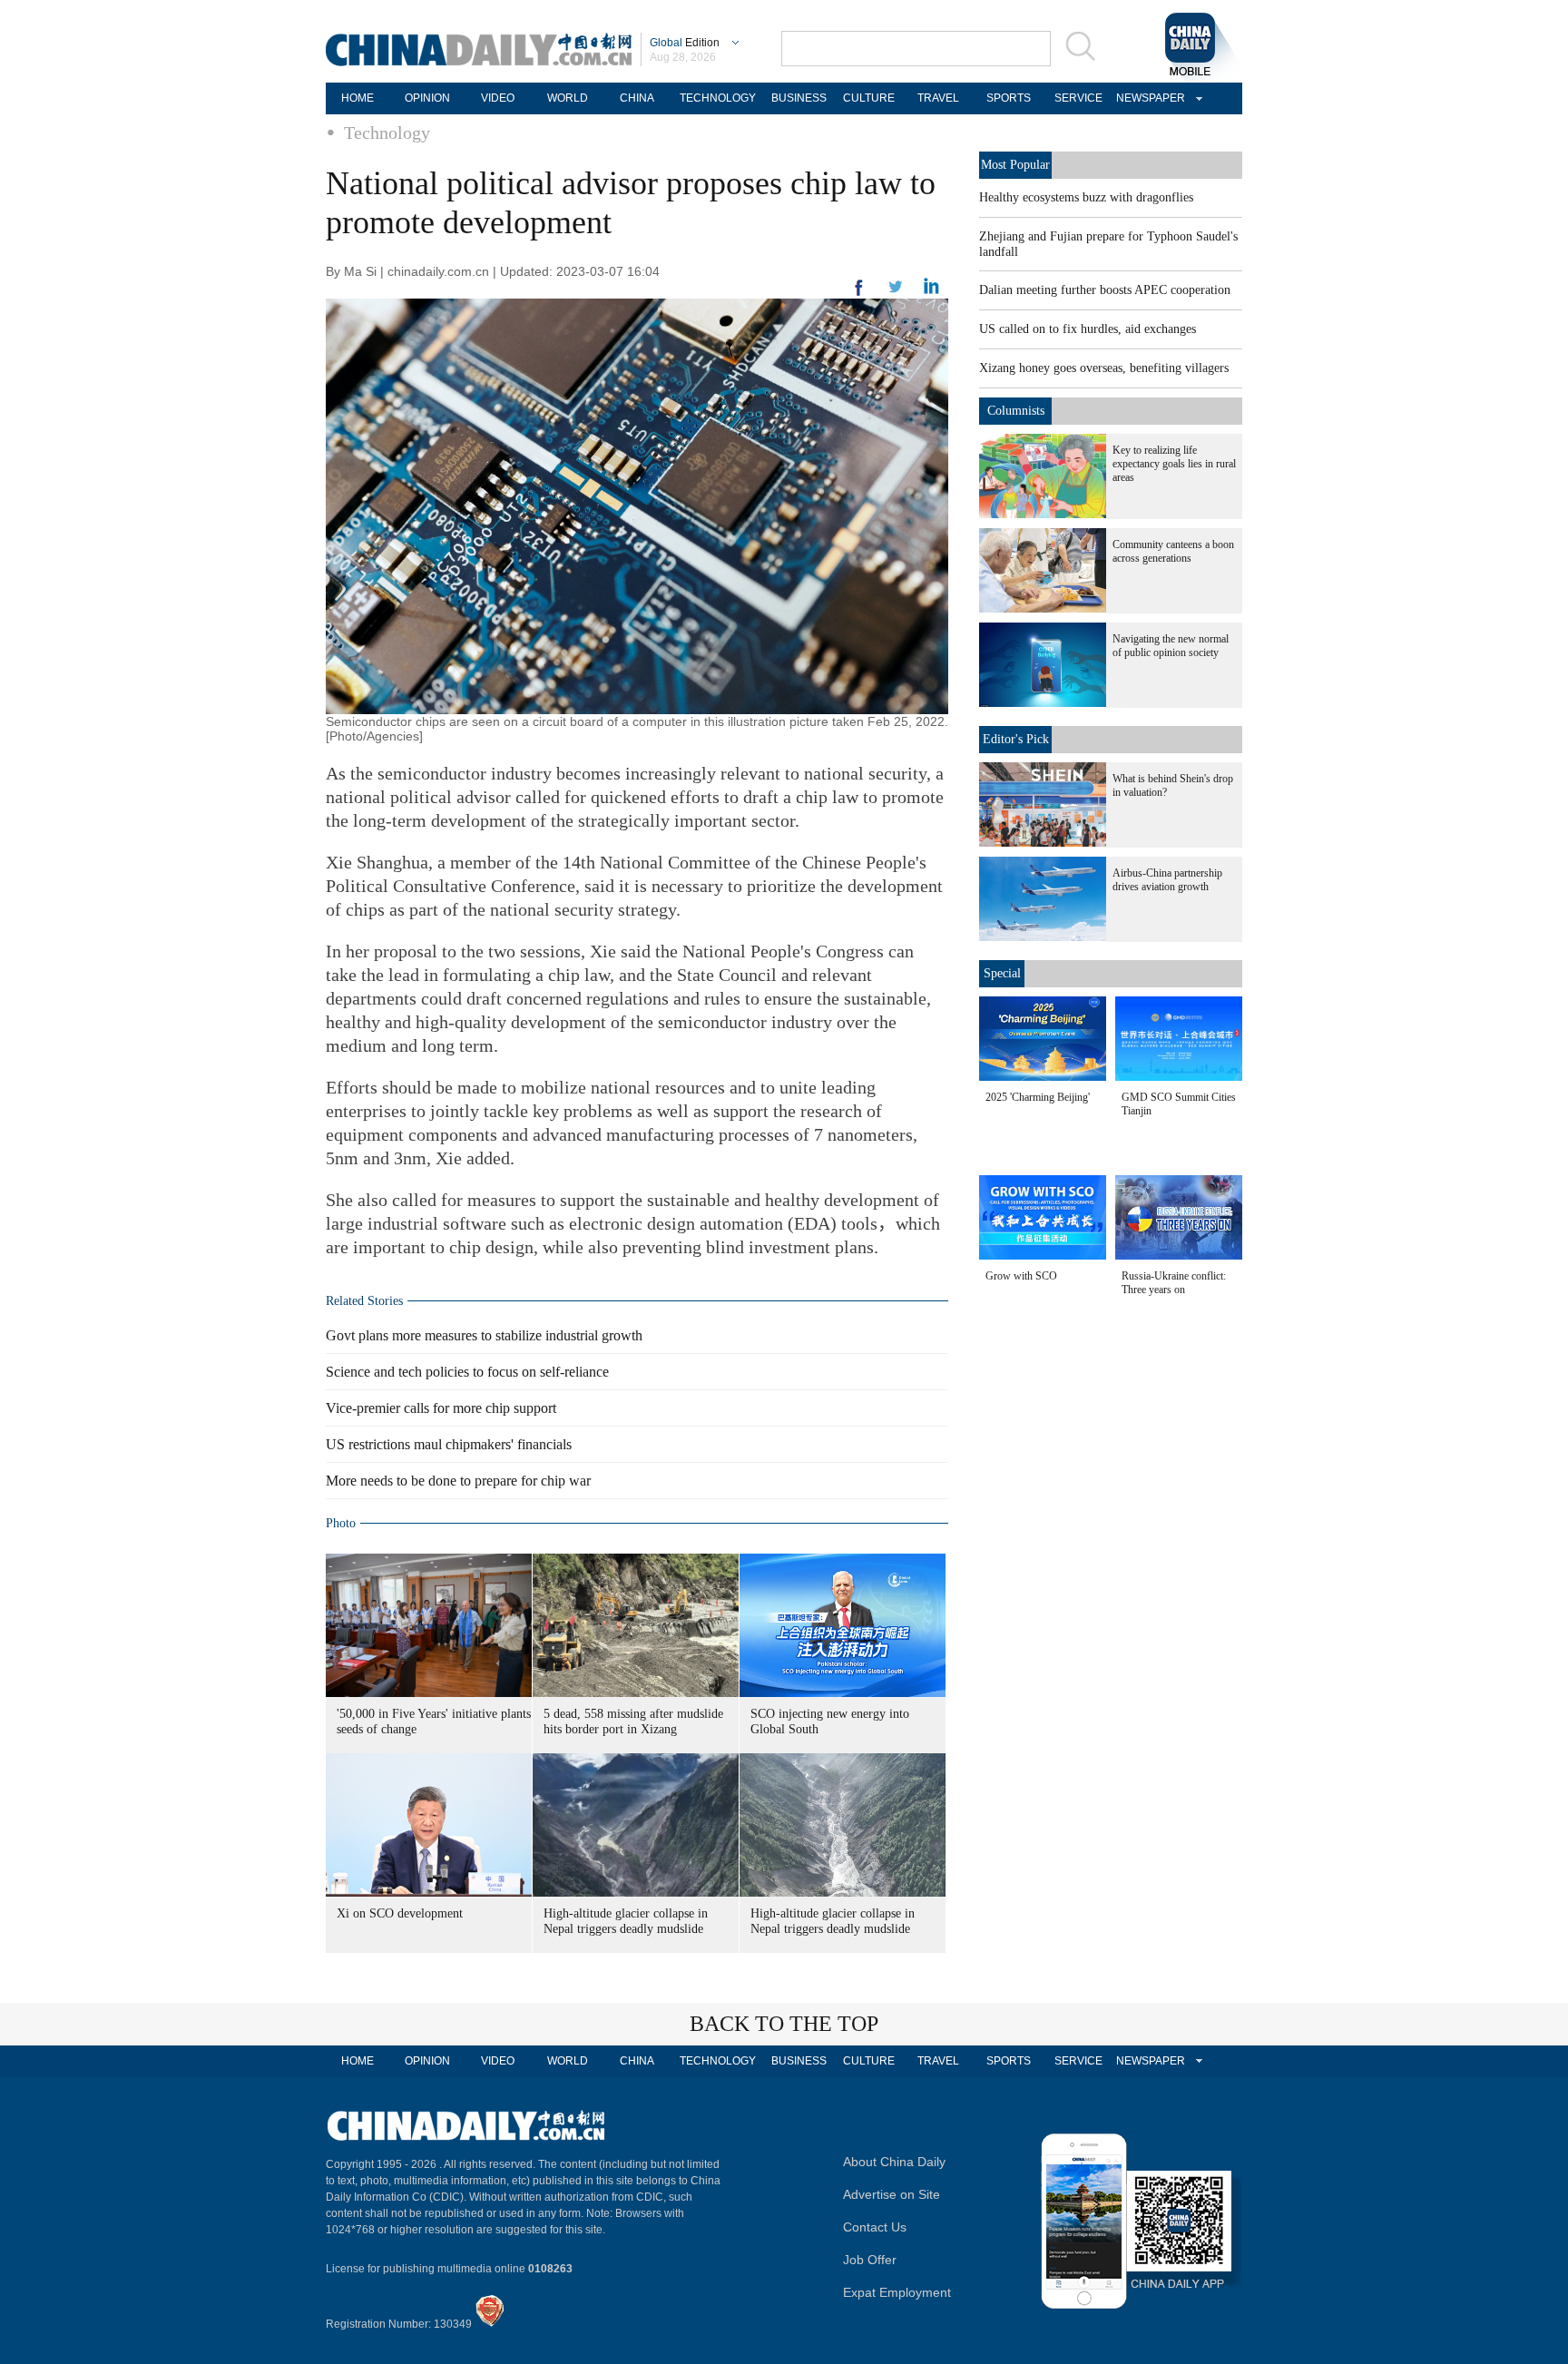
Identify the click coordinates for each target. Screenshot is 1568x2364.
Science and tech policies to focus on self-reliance (467, 1372)
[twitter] (931, 290)
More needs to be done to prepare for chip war (458, 1481)
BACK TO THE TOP (784, 2024)
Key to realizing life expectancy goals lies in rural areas (1174, 464)
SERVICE (1078, 98)
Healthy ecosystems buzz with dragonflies (1086, 197)
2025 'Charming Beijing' (1038, 1097)
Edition (685, 43)
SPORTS (1009, 98)
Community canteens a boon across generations (1173, 551)
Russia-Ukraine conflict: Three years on (1174, 1283)
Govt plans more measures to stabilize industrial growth (484, 1335)
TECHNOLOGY (718, 98)
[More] (859, 295)
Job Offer (870, 2260)
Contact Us (875, 2227)
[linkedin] (896, 292)
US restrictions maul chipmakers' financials (449, 1444)
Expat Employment (897, 2292)
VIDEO (498, 98)
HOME (358, 98)
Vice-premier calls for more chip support (441, 1408)
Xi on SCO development (400, 1913)
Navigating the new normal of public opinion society (1171, 646)
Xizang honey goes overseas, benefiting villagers (1104, 368)
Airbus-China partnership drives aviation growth (1167, 880)
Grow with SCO (1021, 1276)
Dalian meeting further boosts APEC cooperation (1105, 290)
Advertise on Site (892, 2194)
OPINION (427, 98)
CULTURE (869, 98)
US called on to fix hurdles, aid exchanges (1088, 329)
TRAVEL (938, 98)
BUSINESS (799, 98)
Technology (387, 132)
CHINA (637, 98)
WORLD (568, 98)
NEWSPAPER (1148, 98)
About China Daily (894, 2162)
